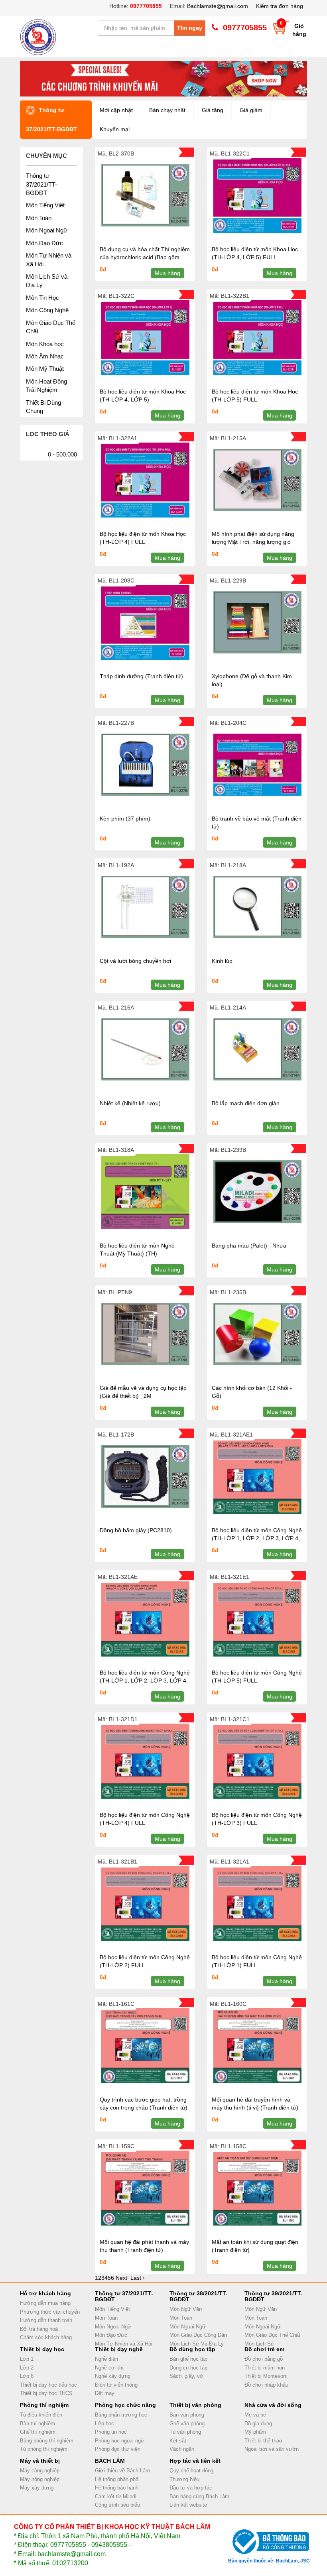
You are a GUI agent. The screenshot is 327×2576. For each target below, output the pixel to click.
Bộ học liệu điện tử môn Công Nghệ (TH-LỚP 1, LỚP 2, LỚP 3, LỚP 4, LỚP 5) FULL (257, 1538)
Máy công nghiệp (40, 2471)
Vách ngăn (182, 2449)
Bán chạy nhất (167, 110)
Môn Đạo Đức (44, 243)
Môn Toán (39, 218)
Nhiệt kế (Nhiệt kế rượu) (130, 1103)
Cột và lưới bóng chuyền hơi (135, 961)
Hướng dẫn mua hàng (45, 2303)
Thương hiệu (184, 2479)
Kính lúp (222, 961)
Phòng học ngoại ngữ (120, 2441)
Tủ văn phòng (185, 2432)
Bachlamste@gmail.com (218, 6)
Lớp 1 (27, 2359)
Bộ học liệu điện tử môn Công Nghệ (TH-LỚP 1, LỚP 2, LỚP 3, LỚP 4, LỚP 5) (145, 1681)
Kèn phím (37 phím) (125, 819)
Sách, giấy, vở (186, 2376)
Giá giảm (251, 110)
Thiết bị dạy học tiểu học (48, 2385)
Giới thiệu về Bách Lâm (122, 2471)
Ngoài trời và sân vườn (272, 2449)
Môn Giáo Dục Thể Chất (272, 2335)
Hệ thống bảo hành (117, 2488)
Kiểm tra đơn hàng (280, 6)
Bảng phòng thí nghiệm (47, 2441)
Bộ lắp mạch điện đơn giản (246, 1103)
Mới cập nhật (116, 110)
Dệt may (105, 2393)
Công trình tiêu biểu (117, 2505)
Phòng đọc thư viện (118, 2449)
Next (121, 2278)
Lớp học (104, 2423)
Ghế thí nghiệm (38, 2432)
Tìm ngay (190, 28)
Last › (138, 2278)
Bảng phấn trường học (121, 2415)
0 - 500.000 (62, 454)
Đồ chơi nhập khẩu (266, 2385)
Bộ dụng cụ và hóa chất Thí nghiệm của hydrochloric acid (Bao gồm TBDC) (145, 257)
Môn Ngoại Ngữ (47, 230)
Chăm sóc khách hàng (46, 2337)
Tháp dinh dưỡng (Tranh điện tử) (141, 676)
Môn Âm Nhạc (45, 356)
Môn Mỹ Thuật (45, 369)
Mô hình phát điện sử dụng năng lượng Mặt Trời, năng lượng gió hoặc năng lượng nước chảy (253, 542)
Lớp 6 (27, 2376)
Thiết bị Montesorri (266, 2376)
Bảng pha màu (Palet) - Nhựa (249, 1246)
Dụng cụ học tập (188, 2368)
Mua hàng (167, 273)
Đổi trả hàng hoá (39, 2329)
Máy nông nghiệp (40, 2479)
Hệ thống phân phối (117, 2479)
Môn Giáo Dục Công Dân (198, 2335)
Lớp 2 (27, 2368)
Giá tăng (213, 110)
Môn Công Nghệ (47, 310)
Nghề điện (106, 2359)
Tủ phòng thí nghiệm (44, 2449)
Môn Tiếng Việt (45, 205)
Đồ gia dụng (258, 2423)
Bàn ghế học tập (188, 2359)
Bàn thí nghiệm (37, 2423)
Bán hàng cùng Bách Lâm (199, 2496)
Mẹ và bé (255, 2415)
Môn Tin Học (42, 298)
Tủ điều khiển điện (41, 2415)
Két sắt (178, 2441)
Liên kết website (188, 2505)
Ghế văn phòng (187, 2423)
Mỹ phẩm (255, 2432)
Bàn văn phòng (187, 2415)
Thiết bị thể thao (263, 2441)
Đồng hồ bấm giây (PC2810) (136, 1530)
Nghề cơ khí (109, 2368)
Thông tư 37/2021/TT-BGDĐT (41, 184)
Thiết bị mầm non (265, 2368)
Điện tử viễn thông (116, 2385)
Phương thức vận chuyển (50, 2312)
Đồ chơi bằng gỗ (264, 2359)
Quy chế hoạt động (191, 2471)
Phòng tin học (111, 2432)
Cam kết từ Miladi (116, 2496)
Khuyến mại (115, 129)
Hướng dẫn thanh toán (46, 2320)
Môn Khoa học (45, 344)
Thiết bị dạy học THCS (46, 2393)
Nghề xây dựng (113, 2376)
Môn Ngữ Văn (186, 2309)
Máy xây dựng (37, 2488)
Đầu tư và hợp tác (191, 2488)
